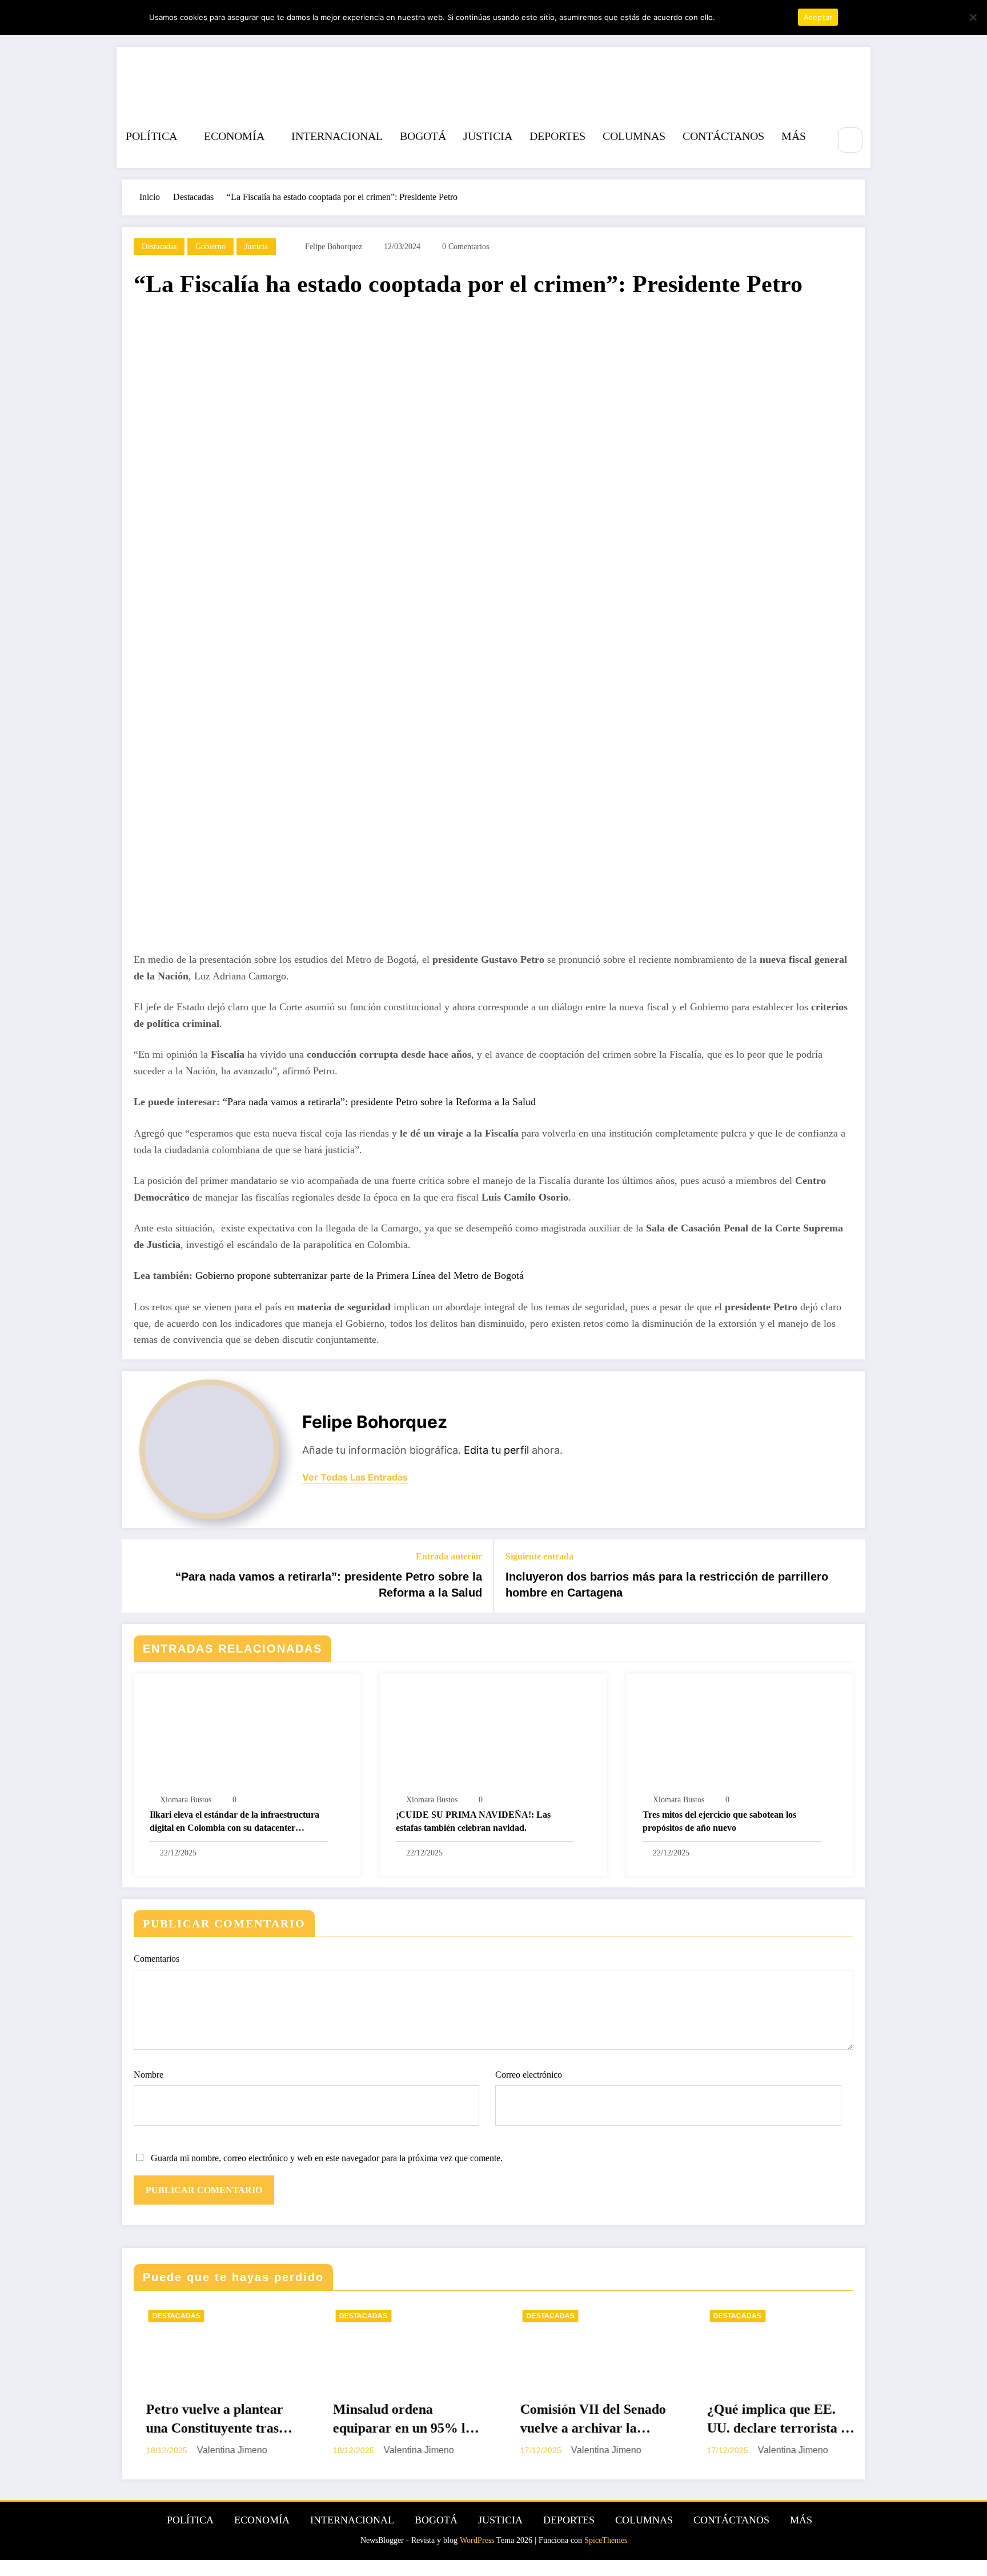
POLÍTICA (151, 136)
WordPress (477, 2540)
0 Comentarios (466, 247)
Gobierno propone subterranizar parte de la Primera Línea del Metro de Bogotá (361, 1275)
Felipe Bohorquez (334, 247)
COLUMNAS (634, 136)
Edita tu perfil (496, 1450)
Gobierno (210, 247)
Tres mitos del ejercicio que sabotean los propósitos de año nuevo (719, 1821)
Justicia (256, 247)
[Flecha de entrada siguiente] (849, 1576)
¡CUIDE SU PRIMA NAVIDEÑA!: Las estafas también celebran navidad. (473, 1821)
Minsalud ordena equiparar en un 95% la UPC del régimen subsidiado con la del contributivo (230, 2420)
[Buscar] (850, 140)
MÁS (794, 136)
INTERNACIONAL (337, 136)
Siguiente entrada (539, 1556)
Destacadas (159, 247)
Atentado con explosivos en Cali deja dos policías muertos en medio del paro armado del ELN (792, 2420)
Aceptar (818, 17)
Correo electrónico (529, 2075)
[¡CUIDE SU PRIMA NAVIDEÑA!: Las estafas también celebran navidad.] (493, 1735)
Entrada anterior (449, 1556)
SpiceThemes (606, 2540)
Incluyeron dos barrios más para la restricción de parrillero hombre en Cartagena (667, 1585)
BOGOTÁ (423, 136)
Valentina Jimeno (246, 2450)
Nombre (149, 2075)
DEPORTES (557, 136)
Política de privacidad (755, 17)
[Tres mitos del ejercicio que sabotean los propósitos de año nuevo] (740, 1735)
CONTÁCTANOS (723, 136)
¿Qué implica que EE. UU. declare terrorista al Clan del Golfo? (606, 2420)
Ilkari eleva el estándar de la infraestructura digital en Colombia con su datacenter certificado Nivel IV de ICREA (234, 1822)
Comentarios (157, 1959)
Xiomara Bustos (186, 1800)
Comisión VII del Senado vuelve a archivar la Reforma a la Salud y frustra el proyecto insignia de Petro (420, 2420)
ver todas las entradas (355, 1477)
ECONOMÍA (234, 136)
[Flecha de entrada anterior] (138, 1576)
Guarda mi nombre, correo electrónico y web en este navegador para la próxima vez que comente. (327, 2158)
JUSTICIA (488, 136)
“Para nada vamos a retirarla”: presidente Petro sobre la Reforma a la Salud (379, 1102)
